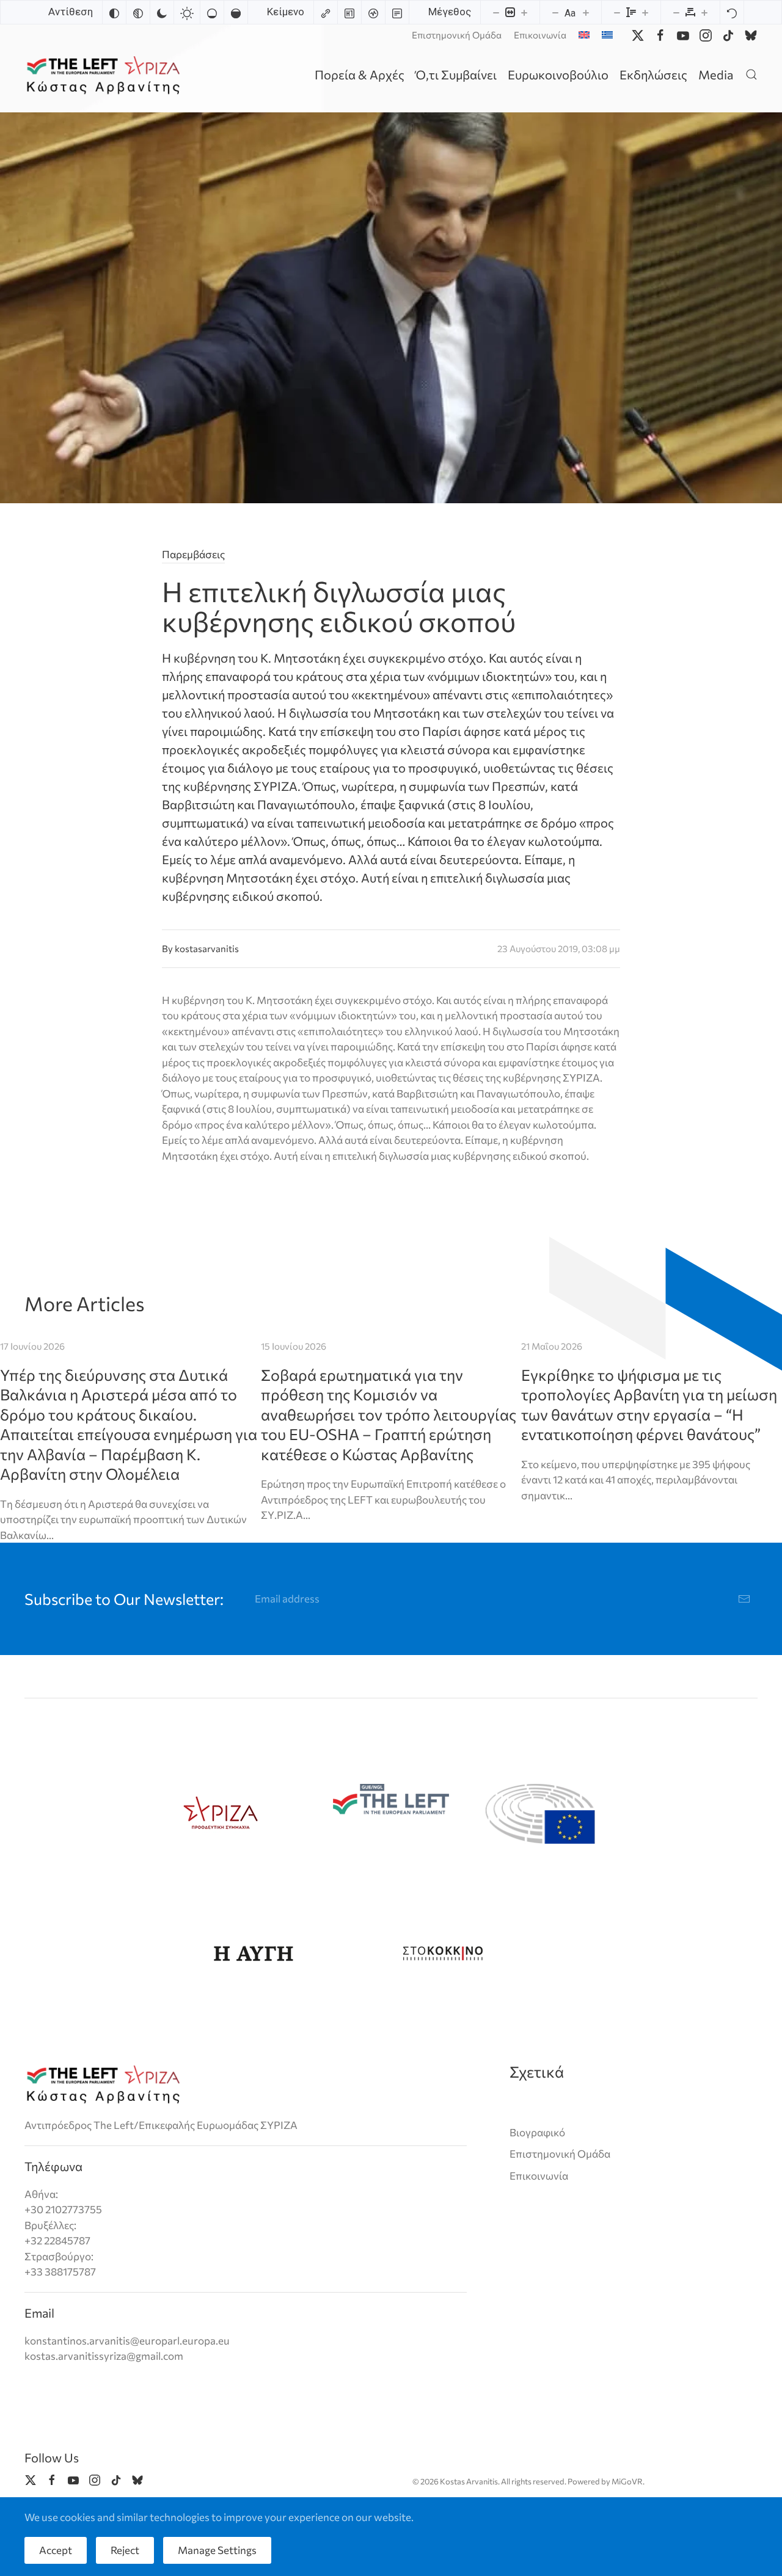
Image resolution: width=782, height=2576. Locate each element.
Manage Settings (217, 2550)
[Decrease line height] (617, 12)
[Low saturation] (212, 12)
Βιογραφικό (537, 2132)
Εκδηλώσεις (653, 75)
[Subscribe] (744, 1599)
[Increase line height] (645, 12)
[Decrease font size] (555, 12)
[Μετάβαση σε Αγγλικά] (584, 35)
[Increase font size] (586, 12)
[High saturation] (236, 12)
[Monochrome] (138, 12)
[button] (751, 74)
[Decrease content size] (496, 12)
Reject (125, 2550)
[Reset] (732, 12)
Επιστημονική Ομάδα (457, 35)
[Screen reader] (373, 12)
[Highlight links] (326, 12)
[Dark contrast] (162, 12)
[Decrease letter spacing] (676, 12)
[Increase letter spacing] (704, 12)
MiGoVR (627, 2481)
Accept (56, 2550)
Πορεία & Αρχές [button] (360, 75)
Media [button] (716, 75)
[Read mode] (397, 12)
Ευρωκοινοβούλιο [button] (558, 75)
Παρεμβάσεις (193, 554)
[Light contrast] (187, 12)
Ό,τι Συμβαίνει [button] (456, 75)
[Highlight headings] (349, 12)
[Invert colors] (114, 12)
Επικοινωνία (540, 35)
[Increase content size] (524, 12)
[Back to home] (105, 74)
